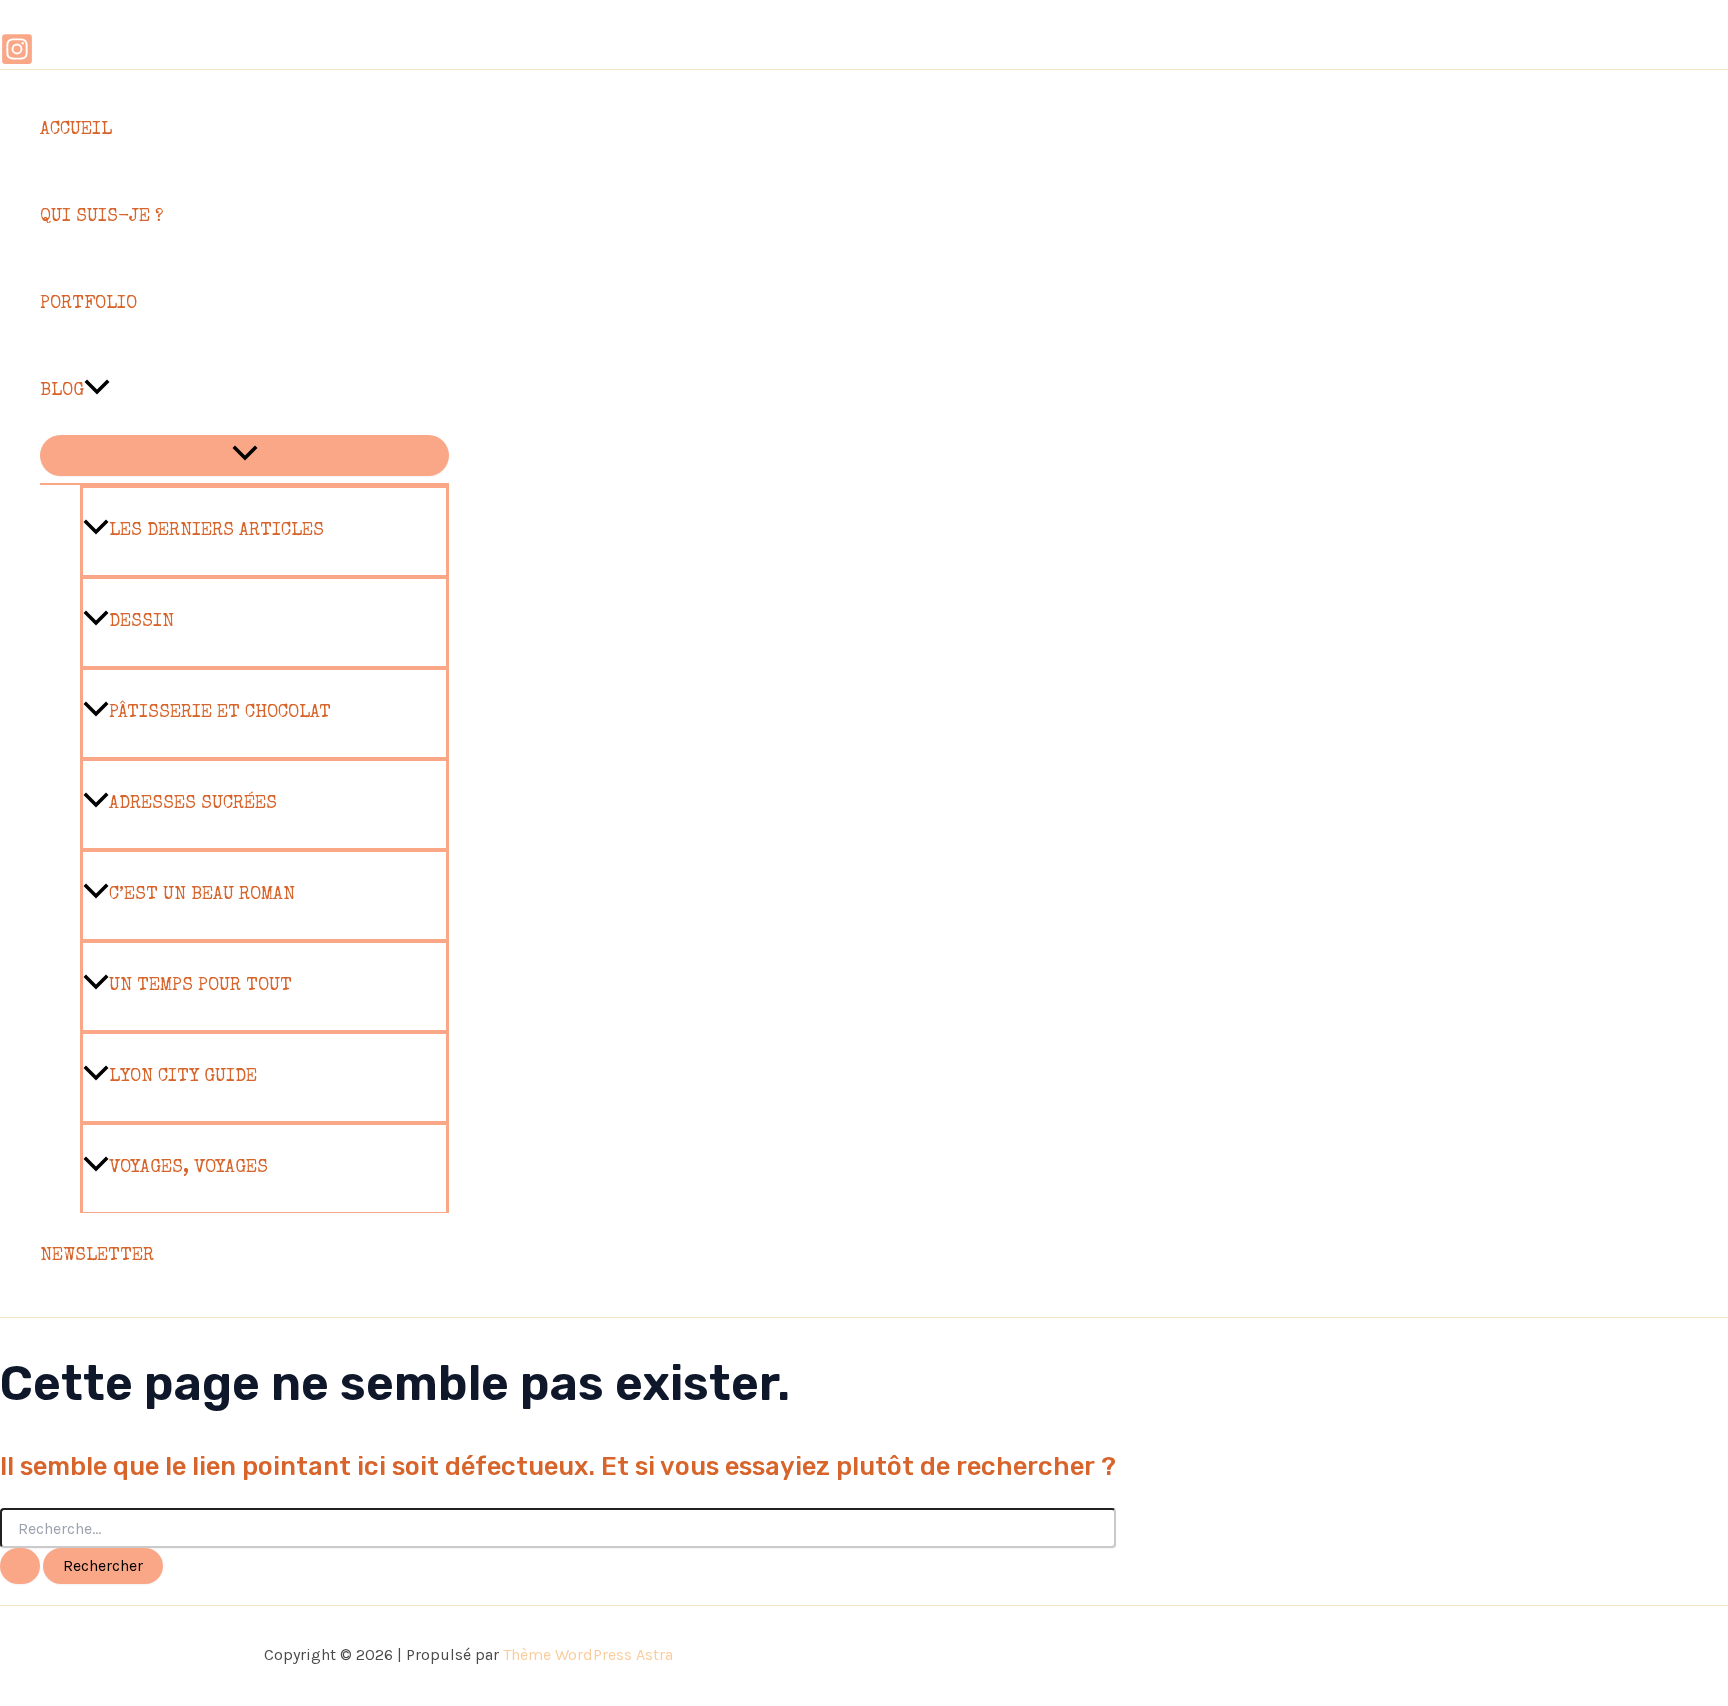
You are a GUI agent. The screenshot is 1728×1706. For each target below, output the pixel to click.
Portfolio (88, 304)
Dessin (141, 622)
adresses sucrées (193, 804)
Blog (62, 391)
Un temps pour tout (200, 986)
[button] (97, 391)
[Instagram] (17, 60)
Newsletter (97, 1256)
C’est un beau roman (202, 895)
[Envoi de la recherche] (20, 1566)
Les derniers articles (216, 531)
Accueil (76, 130)
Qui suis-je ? (101, 217)
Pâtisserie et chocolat (220, 713)
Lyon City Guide (183, 1077)
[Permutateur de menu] (244, 455)
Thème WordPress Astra (588, 1654)
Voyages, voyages (188, 1168)
